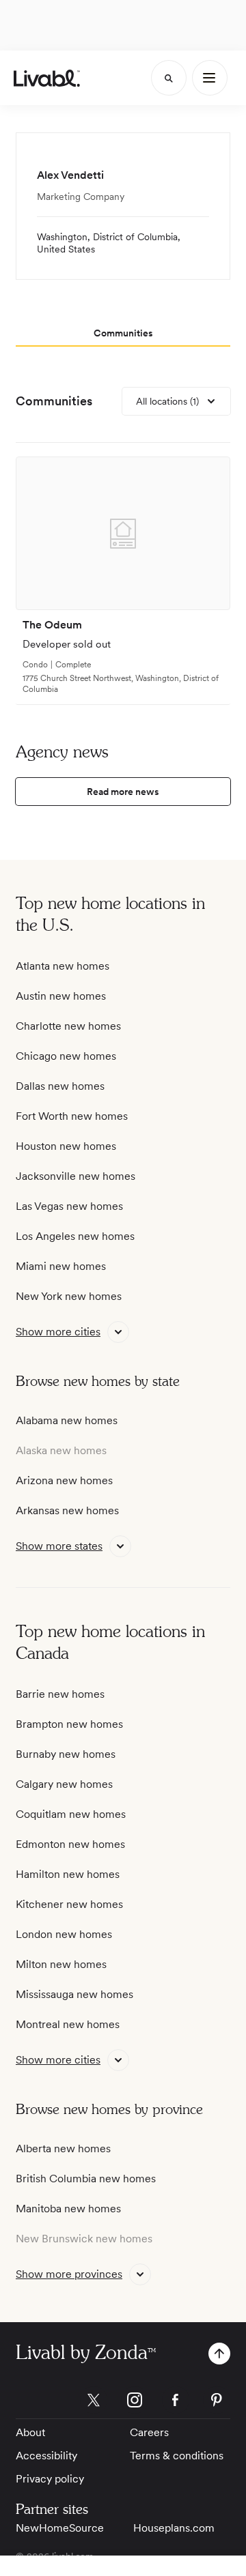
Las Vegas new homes (69, 1206)
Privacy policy (50, 2479)
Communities (54, 401)
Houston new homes (66, 1146)
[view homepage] (47, 78)
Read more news (123, 792)
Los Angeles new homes (75, 1236)
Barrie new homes (60, 1694)
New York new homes (69, 1296)
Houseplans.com (174, 2528)
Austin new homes (61, 996)
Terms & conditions (177, 2456)
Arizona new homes (64, 1480)
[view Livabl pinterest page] (217, 2402)
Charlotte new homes (68, 1026)
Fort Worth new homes (72, 1116)
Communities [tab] (123, 333)
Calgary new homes (64, 1784)
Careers (149, 2432)
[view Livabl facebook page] (176, 2402)
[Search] (169, 78)
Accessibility (46, 2456)
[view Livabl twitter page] (94, 2402)
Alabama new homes (67, 1420)
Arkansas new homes (67, 1510)
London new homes (64, 1934)
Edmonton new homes (70, 1844)
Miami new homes (61, 1266)
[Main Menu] (210, 78)
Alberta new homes (63, 2148)
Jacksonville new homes (76, 1176)
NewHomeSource (60, 2528)
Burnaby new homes (66, 1754)
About (30, 2432)
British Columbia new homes (86, 2179)
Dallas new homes (60, 1086)
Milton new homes (61, 1964)
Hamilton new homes (68, 1874)
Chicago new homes (66, 1056)
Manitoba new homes (68, 2209)
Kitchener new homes (69, 1904)
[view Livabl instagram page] (135, 2402)
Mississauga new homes (74, 1994)
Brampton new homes (69, 1724)
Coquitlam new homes (71, 1814)
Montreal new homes (68, 2024)
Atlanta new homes (63, 966)
